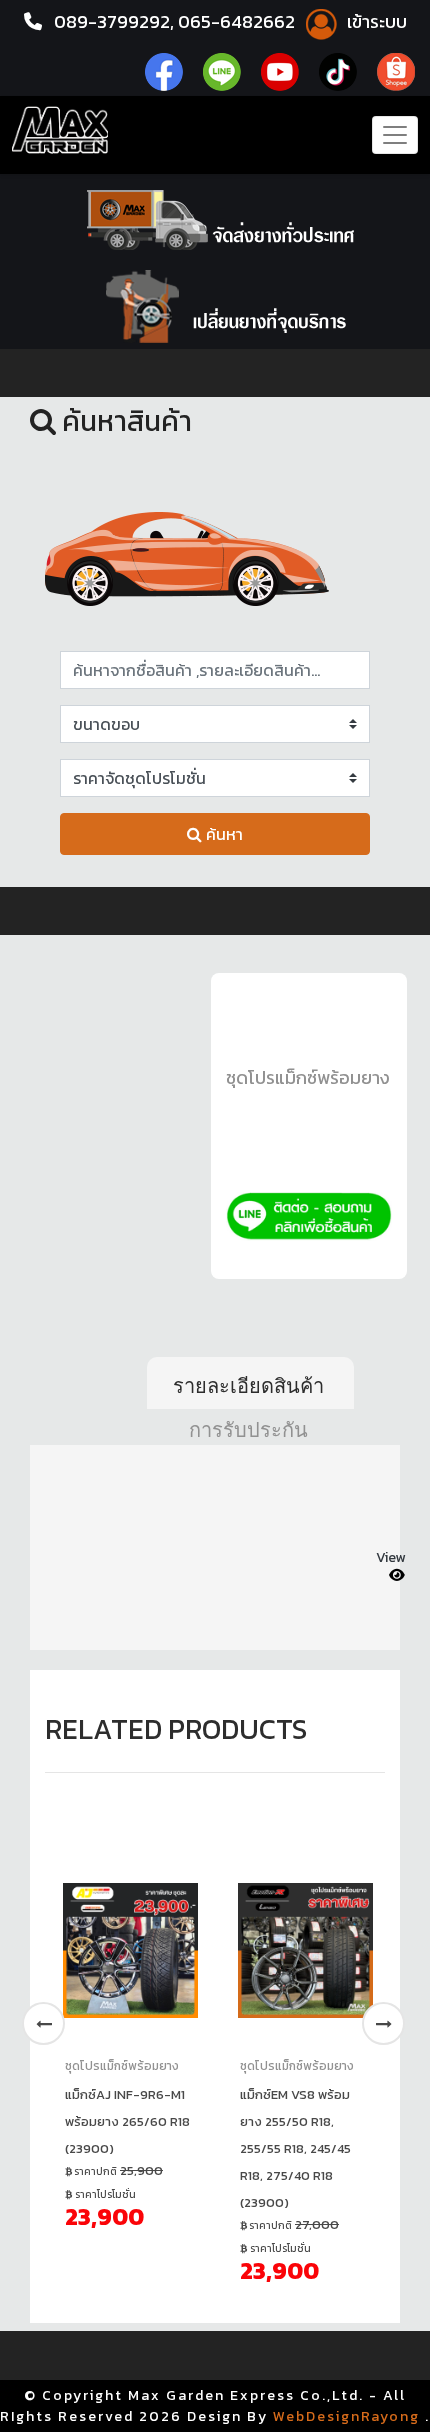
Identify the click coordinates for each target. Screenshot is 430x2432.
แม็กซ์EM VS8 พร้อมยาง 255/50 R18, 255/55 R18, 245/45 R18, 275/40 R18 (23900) (295, 2148)
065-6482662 (238, 21)
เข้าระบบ (375, 21)
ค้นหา (222, 834)
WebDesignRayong (346, 2416)
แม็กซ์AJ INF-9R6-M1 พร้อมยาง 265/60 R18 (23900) (127, 2121)
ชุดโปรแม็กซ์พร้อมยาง (308, 1077)
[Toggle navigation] (395, 135)
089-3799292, (114, 21)
